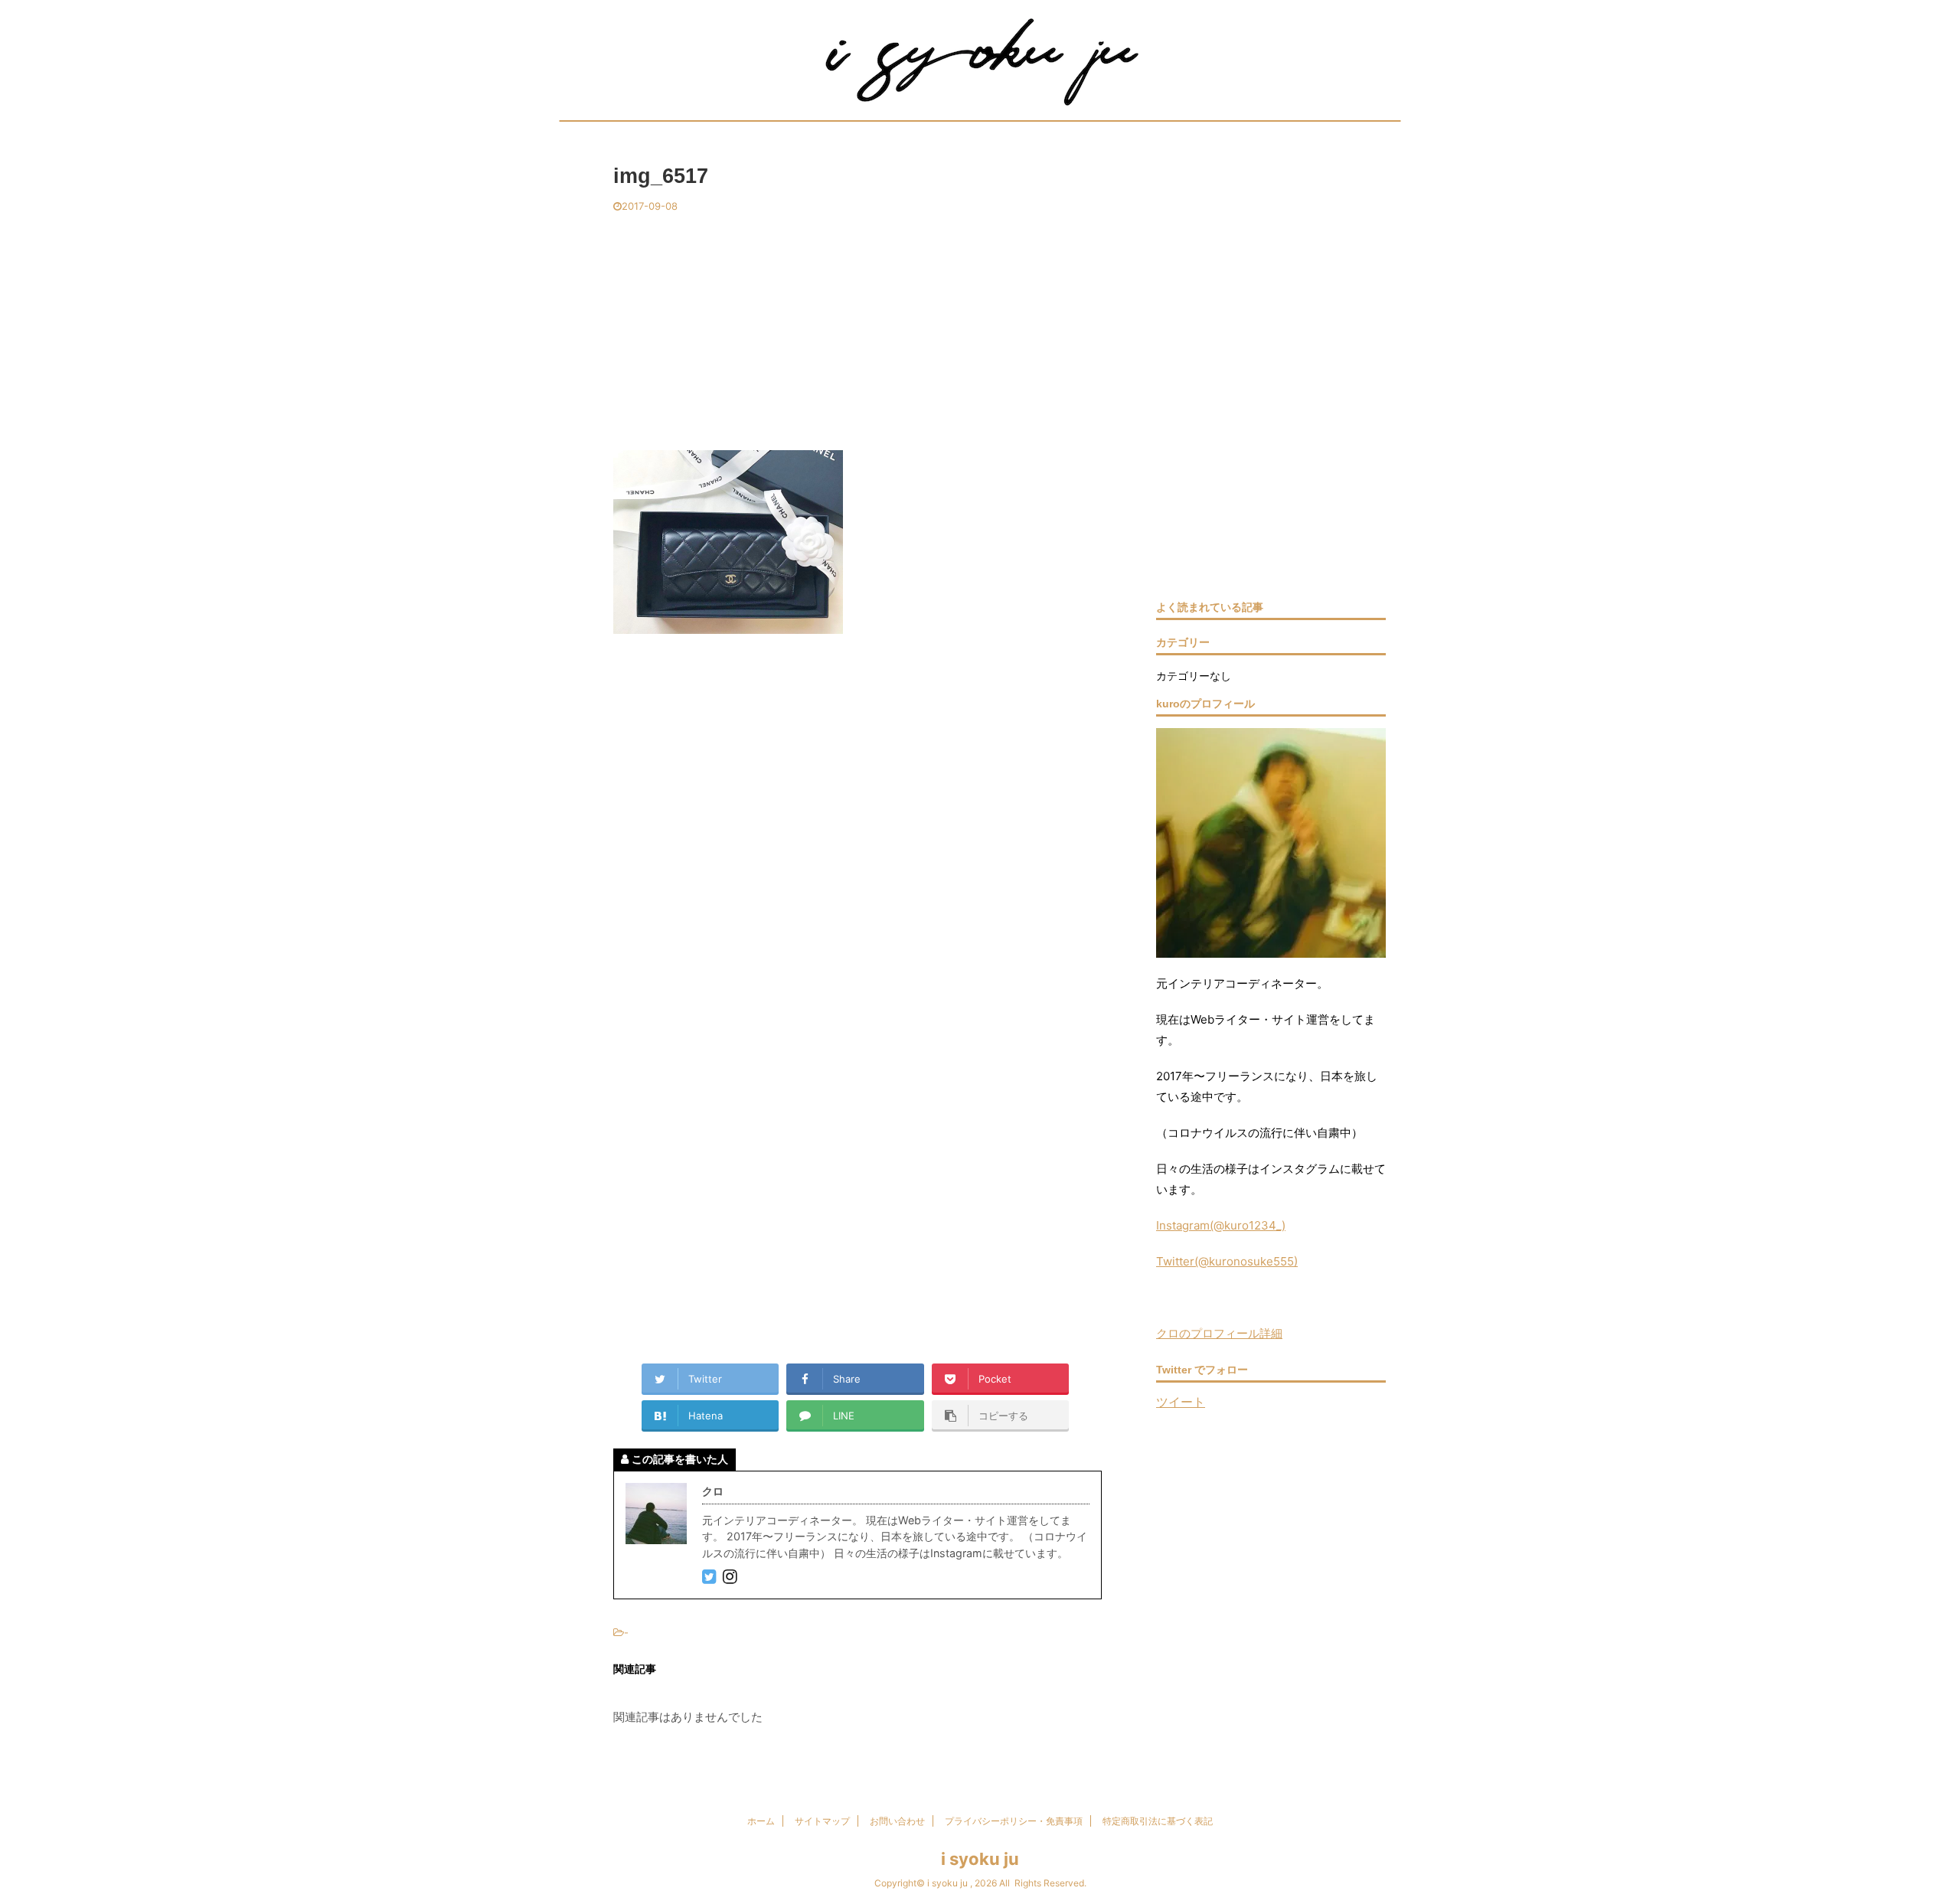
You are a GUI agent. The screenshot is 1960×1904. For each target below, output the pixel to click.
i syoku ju (980, 1859)
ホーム (761, 1821)
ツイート (1181, 1402)
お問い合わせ (897, 1821)
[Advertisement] (857, 328)
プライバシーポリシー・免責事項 (1014, 1821)
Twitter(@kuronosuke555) (1227, 1261)
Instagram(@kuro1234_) (1221, 1225)
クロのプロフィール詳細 (1219, 1333)
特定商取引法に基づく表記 (1158, 1821)
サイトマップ (822, 1821)
